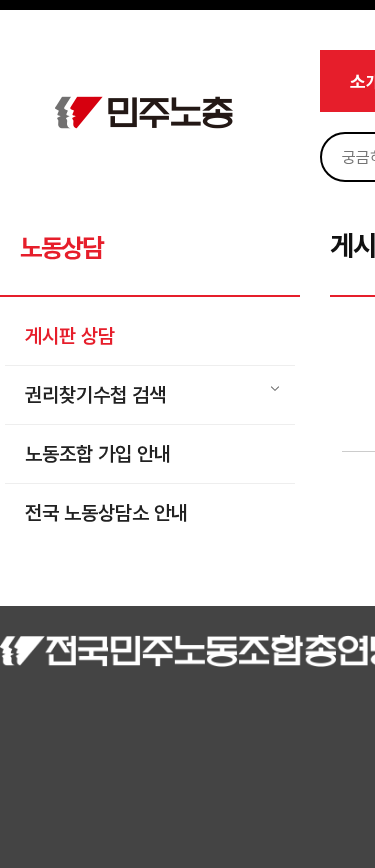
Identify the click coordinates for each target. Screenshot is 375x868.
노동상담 (61, 247)
